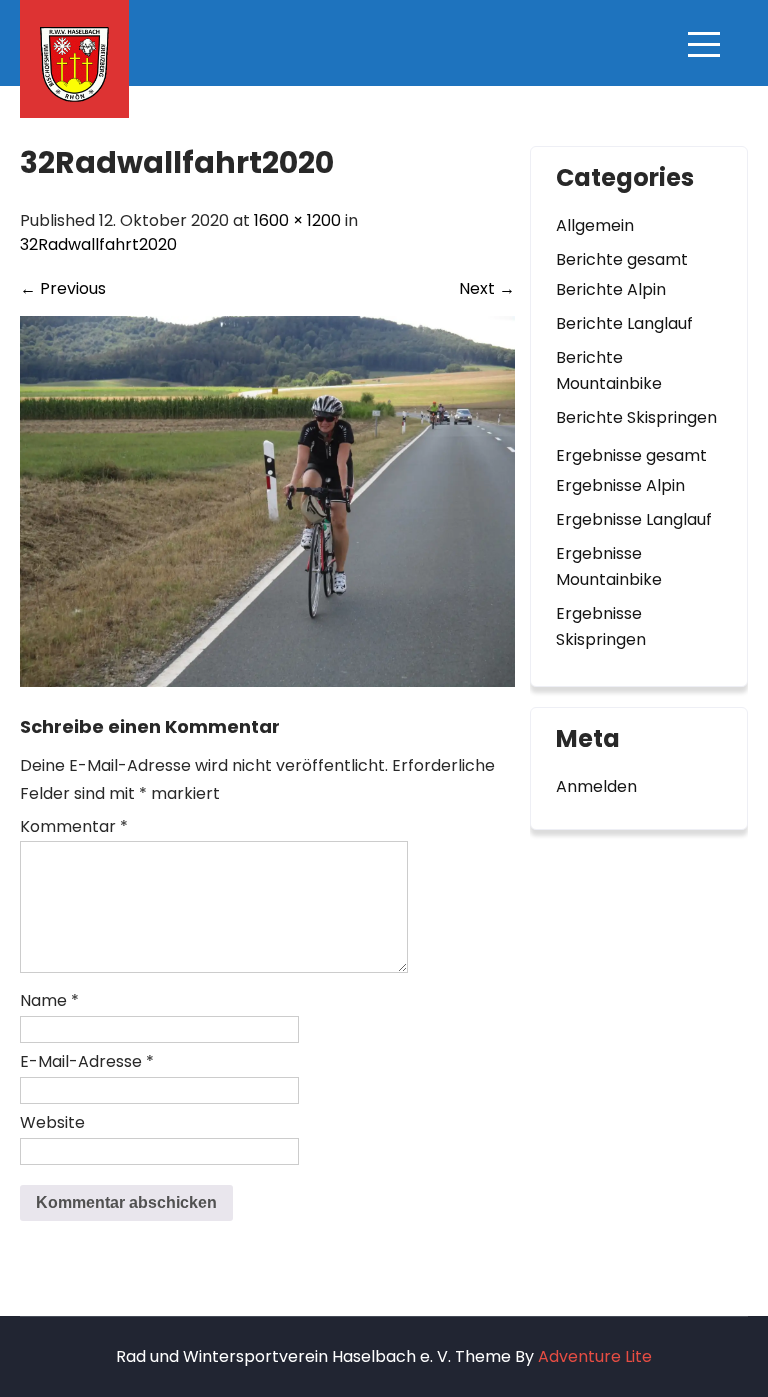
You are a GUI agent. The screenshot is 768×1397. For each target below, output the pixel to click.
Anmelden (596, 786)
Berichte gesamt (622, 259)
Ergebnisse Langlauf (634, 519)
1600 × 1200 (297, 220)
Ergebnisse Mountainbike (609, 566)
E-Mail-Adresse (87, 1061)
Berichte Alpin (611, 289)
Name (49, 1000)
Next (487, 288)
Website (52, 1122)
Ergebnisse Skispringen (601, 626)
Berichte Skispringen (636, 417)
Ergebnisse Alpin (620, 485)
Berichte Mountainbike (609, 370)
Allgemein (595, 225)
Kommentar (74, 826)
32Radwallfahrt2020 (98, 244)
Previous (63, 288)
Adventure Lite (595, 1356)
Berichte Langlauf (624, 323)
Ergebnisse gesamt (631, 455)
